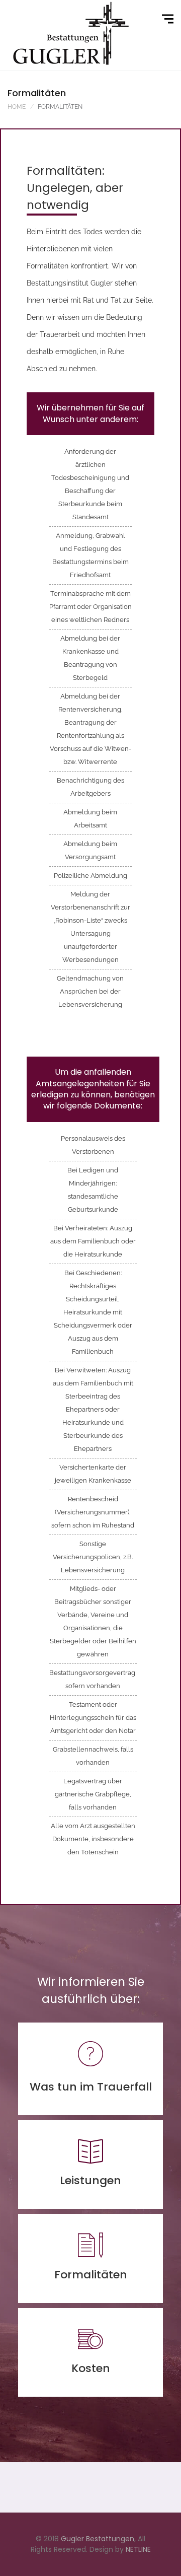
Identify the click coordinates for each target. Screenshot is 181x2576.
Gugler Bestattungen (98, 2539)
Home (17, 107)
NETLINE (138, 2549)
